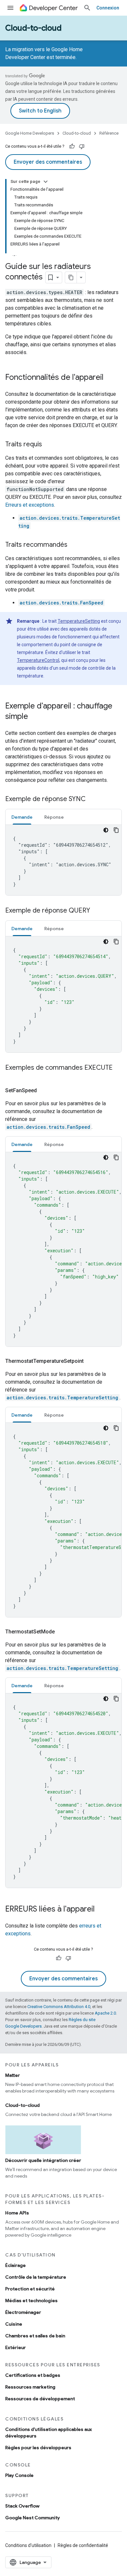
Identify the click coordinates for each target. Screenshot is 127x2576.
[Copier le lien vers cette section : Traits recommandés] (74, 545)
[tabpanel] (63, 860)
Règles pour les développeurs (38, 2448)
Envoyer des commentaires (48, 162)
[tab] (22, 817)
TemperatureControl (38, 660)
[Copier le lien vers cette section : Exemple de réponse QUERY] (97, 911)
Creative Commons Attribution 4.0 (59, 2007)
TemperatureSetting (79, 621)
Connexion (108, 8)
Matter (13, 2075)
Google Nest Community (33, 2518)
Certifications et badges (33, 2375)
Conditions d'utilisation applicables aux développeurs (49, 2433)
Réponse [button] (54, 817)
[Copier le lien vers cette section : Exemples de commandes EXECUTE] (12, 1077)
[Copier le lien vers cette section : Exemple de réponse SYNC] (92, 799)
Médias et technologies (31, 2301)
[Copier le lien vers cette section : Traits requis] (49, 445)
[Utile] (72, 146)
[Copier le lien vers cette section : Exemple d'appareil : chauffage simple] (35, 717)
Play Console (19, 2475)
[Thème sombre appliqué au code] (106, 830)
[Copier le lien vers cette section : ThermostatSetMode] (63, 1632)
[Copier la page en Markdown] (71, 277)
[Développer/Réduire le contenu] (46, 182)
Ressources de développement (40, 2399)
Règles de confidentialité (83, 2545)
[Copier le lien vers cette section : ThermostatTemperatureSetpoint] (92, 1361)
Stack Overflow (22, 2506)
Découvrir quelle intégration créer (43, 2160)
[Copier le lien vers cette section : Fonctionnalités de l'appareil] (110, 378)
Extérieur (15, 2347)
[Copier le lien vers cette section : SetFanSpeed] (45, 1091)
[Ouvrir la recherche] (87, 8)
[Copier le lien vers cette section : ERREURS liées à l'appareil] (101, 1910)
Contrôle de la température (36, 2277)
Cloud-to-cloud (33, 28)
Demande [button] (22, 817)
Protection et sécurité (30, 2289)
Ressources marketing (30, 2387)
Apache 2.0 (105, 2013)
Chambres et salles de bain (35, 2336)
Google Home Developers (30, 133)
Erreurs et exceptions (30, 505)
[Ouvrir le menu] (10, 8)
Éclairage (15, 2265)
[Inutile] (82, 146)
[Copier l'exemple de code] (116, 830)
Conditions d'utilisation (28, 2545)
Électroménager (23, 2312)
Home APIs (17, 2213)
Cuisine (14, 2324)
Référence (109, 133)
